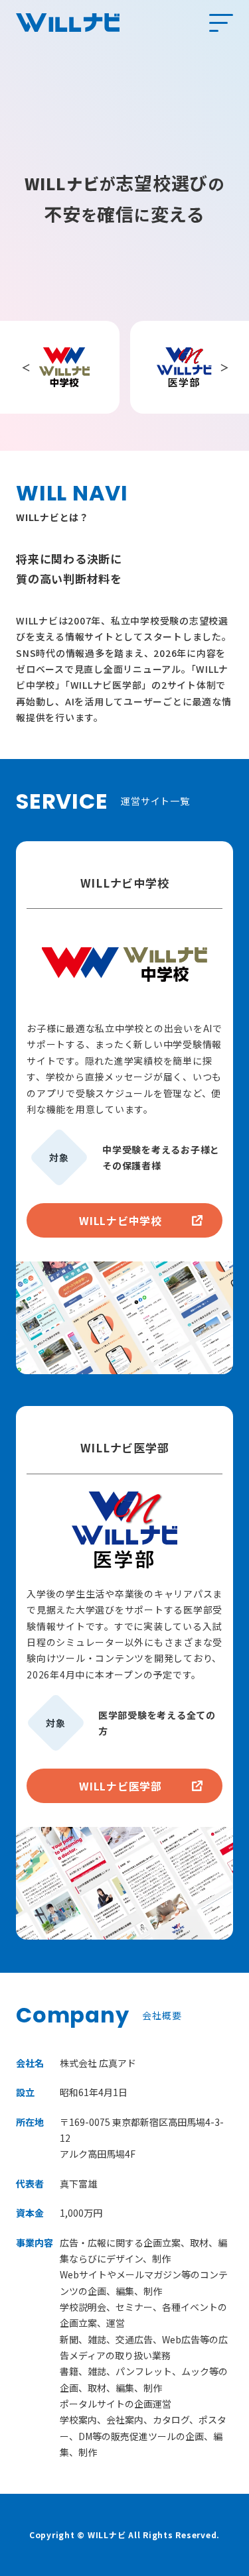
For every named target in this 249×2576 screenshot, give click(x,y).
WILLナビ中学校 (121, 1220)
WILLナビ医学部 (121, 1786)
